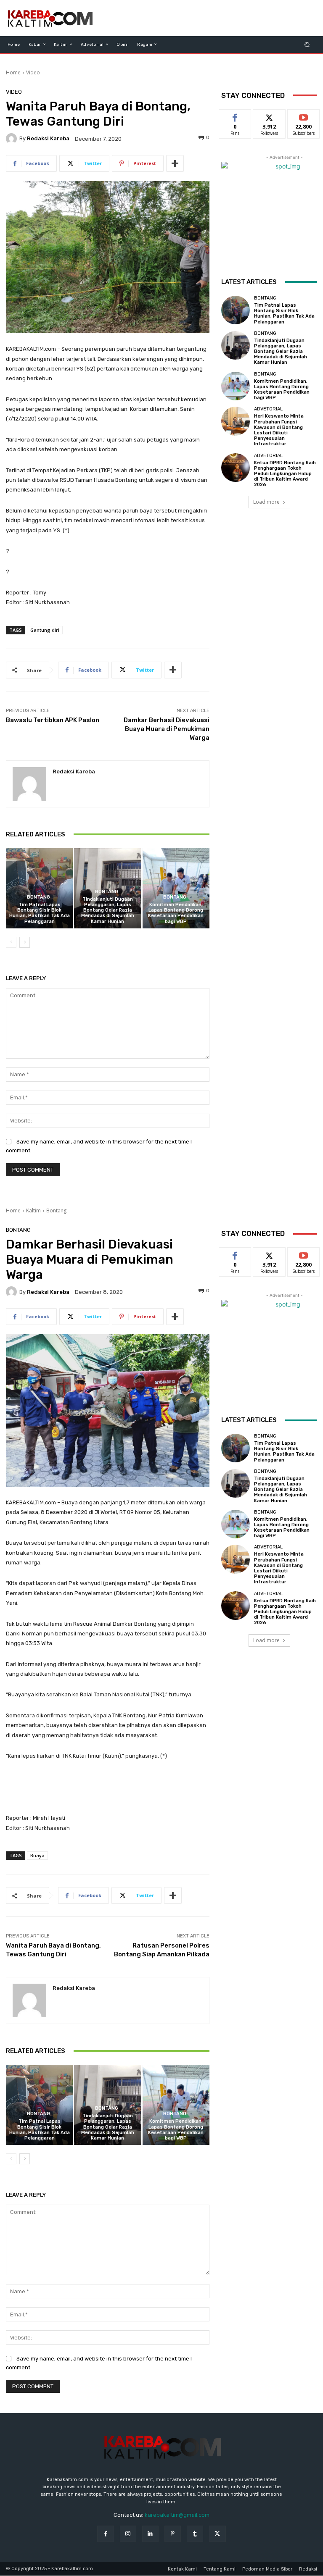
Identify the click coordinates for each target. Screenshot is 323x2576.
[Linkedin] (150, 2534)
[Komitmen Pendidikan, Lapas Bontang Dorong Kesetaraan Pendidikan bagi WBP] (176, 888)
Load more (266, 502)
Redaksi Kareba (48, 138)
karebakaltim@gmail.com (177, 2515)
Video (33, 72)
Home (13, 72)
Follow (269, 116)
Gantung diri (45, 630)
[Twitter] (217, 2534)
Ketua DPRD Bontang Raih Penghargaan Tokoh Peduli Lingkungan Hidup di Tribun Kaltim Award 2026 (285, 474)
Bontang (38, 897)
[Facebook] (105, 2534)
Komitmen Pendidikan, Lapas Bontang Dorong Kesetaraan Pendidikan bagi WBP (176, 913)
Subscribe (304, 116)
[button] (307, 44)
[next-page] (25, 942)
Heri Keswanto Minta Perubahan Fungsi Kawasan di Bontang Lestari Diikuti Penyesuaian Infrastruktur (279, 430)
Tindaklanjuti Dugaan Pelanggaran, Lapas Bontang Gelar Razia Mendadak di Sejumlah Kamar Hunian (108, 910)
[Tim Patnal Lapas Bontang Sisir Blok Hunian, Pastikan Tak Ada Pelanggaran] (39, 888)
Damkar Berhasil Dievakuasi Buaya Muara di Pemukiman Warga (167, 729)
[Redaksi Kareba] (13, 139)
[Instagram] (128, 2534)
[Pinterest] (173, 2534)
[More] (175, 163)
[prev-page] (11, 942)
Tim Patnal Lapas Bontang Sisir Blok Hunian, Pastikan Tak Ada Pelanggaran (40, 913)
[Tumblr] (195, 2534)
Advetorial (268, 409)
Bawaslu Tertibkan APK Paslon (53, 720)
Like (235, 116)
